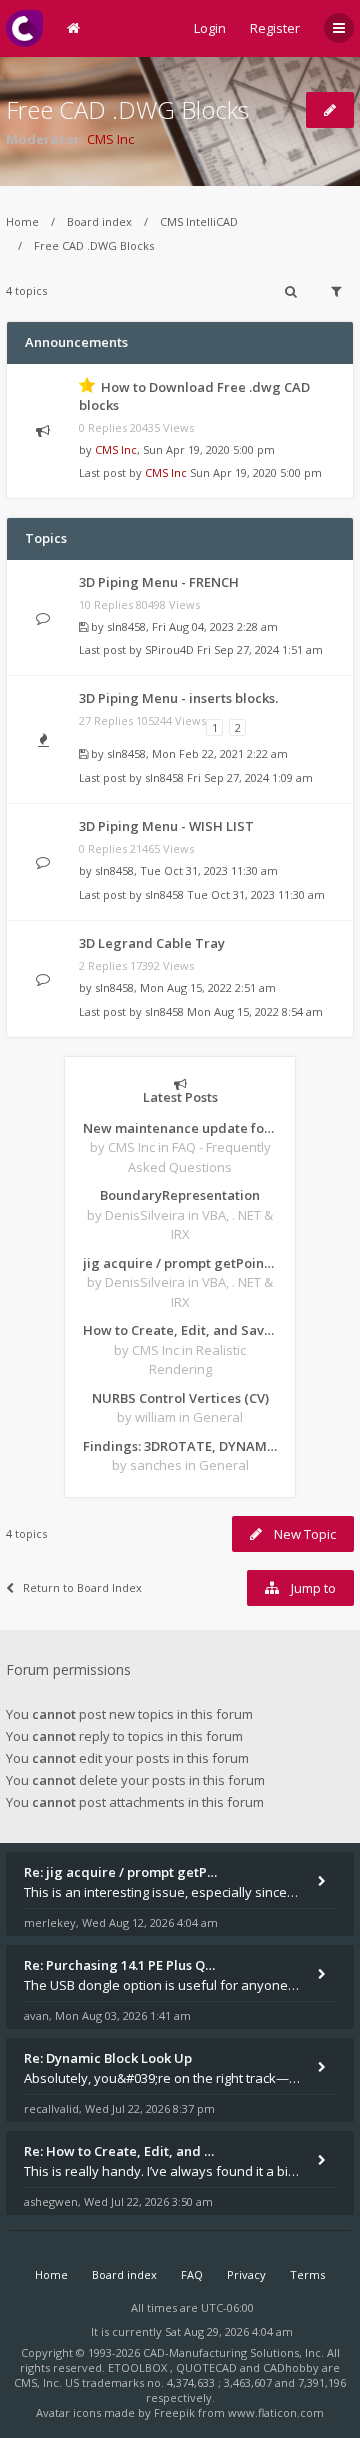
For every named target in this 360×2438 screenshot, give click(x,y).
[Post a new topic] (330, 110)
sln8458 (126, 626)
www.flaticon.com (276, 2412)
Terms (307, 2274)
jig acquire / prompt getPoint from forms (180, 1263)
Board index (99, 221)
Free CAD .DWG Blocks (127, 109)
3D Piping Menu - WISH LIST (166, 826)
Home (22, 221)
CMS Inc (110, 139)
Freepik (174, 2412)
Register (275, 28)
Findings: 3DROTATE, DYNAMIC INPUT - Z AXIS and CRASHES (180, 1446)
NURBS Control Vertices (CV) (180, 1398)
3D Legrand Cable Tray (152, 943)
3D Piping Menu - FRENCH (159, 582)
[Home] (24, 28)
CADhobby (291, 2367)
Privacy (246, 2274)
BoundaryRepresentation (180, 1195)
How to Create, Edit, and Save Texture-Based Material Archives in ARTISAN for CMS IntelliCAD (180, 1330)
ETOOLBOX (139, 2367)
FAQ (192, 2274)
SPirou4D (169, 649)
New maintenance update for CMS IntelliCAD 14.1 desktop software (180, 1128)
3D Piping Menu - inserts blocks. (178, 698)
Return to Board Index (82, 1587)
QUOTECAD (208, 2367)
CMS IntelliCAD (199, 221)
